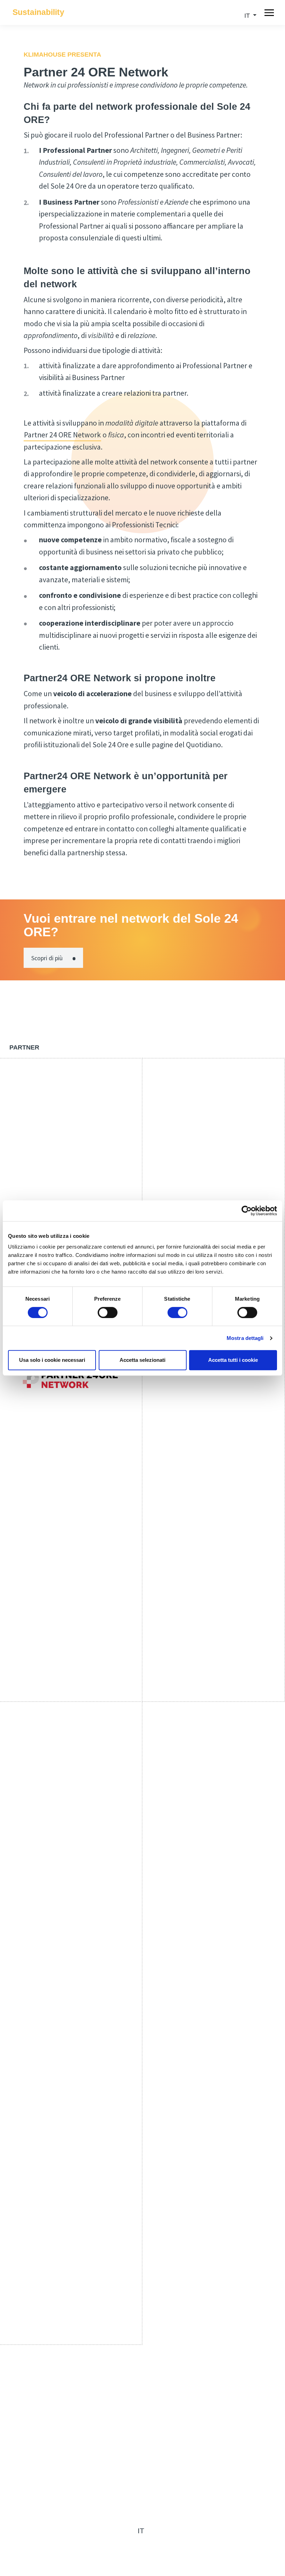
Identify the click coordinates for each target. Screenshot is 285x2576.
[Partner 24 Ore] (71, 1380)
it (141, 2531)
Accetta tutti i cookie (233, 1360)
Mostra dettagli (245, 1338)
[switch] (108, 1312)
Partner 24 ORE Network (62, 435)
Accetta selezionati (142, 1360)
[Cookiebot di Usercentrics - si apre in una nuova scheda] (247, 1211)
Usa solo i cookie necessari (52, 1360)
